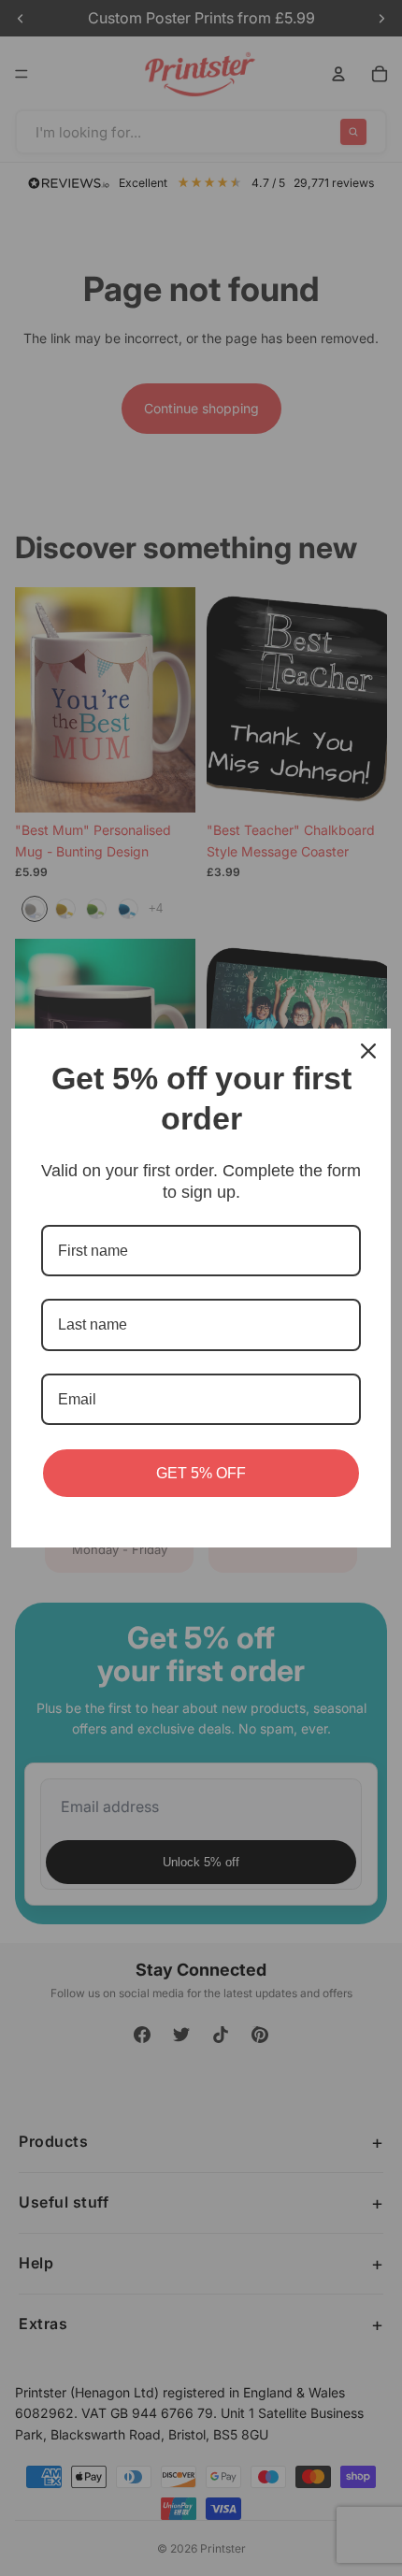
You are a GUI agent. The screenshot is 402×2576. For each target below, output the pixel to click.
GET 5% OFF (201, 1473)
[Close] (368, 1051)
